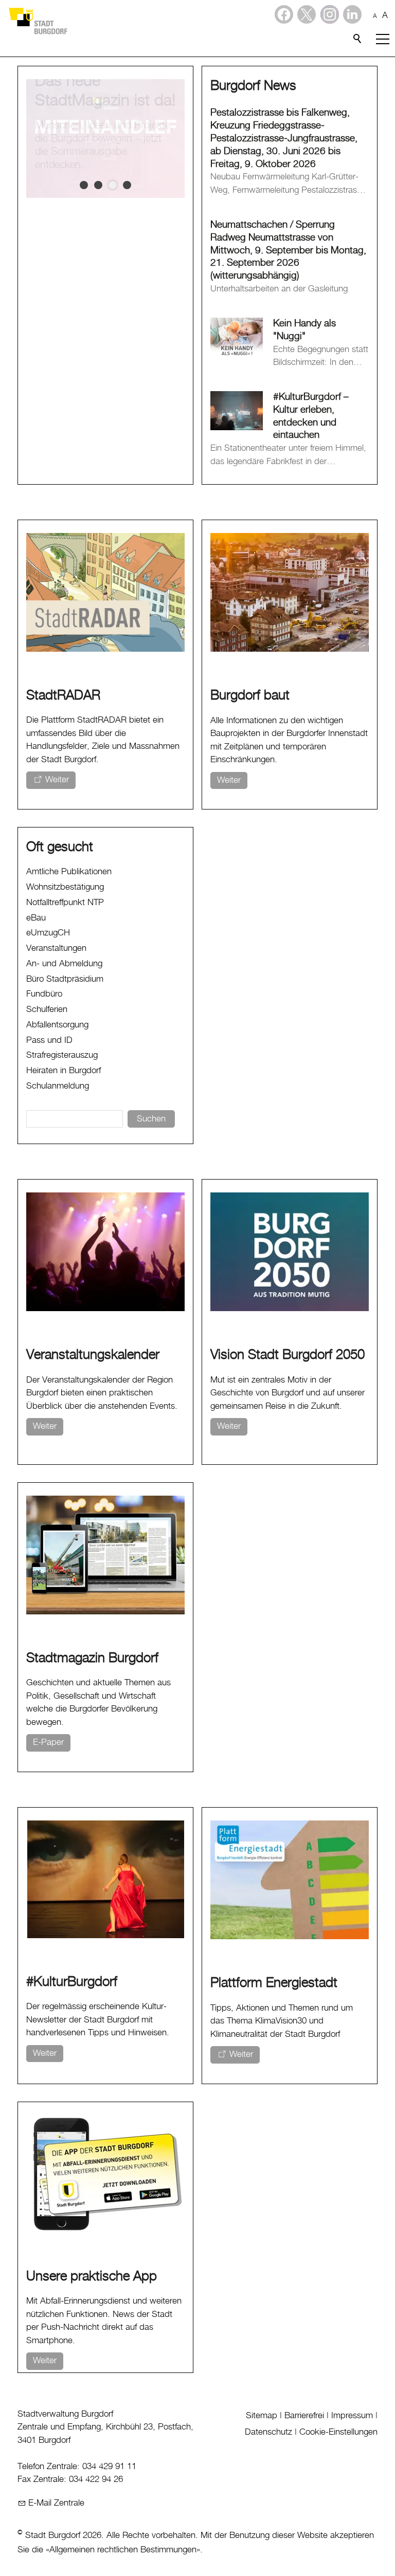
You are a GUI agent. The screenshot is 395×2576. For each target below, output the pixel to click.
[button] (352, 14)
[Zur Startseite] (38, 21)
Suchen (151, 1119)
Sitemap (262, 2416)
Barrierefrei (304, 2416)
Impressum (352, 2416)
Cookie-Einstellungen (338, 2432)
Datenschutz (268, 2432)
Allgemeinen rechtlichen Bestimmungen (123, 2550)
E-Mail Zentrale (56, 2503)
